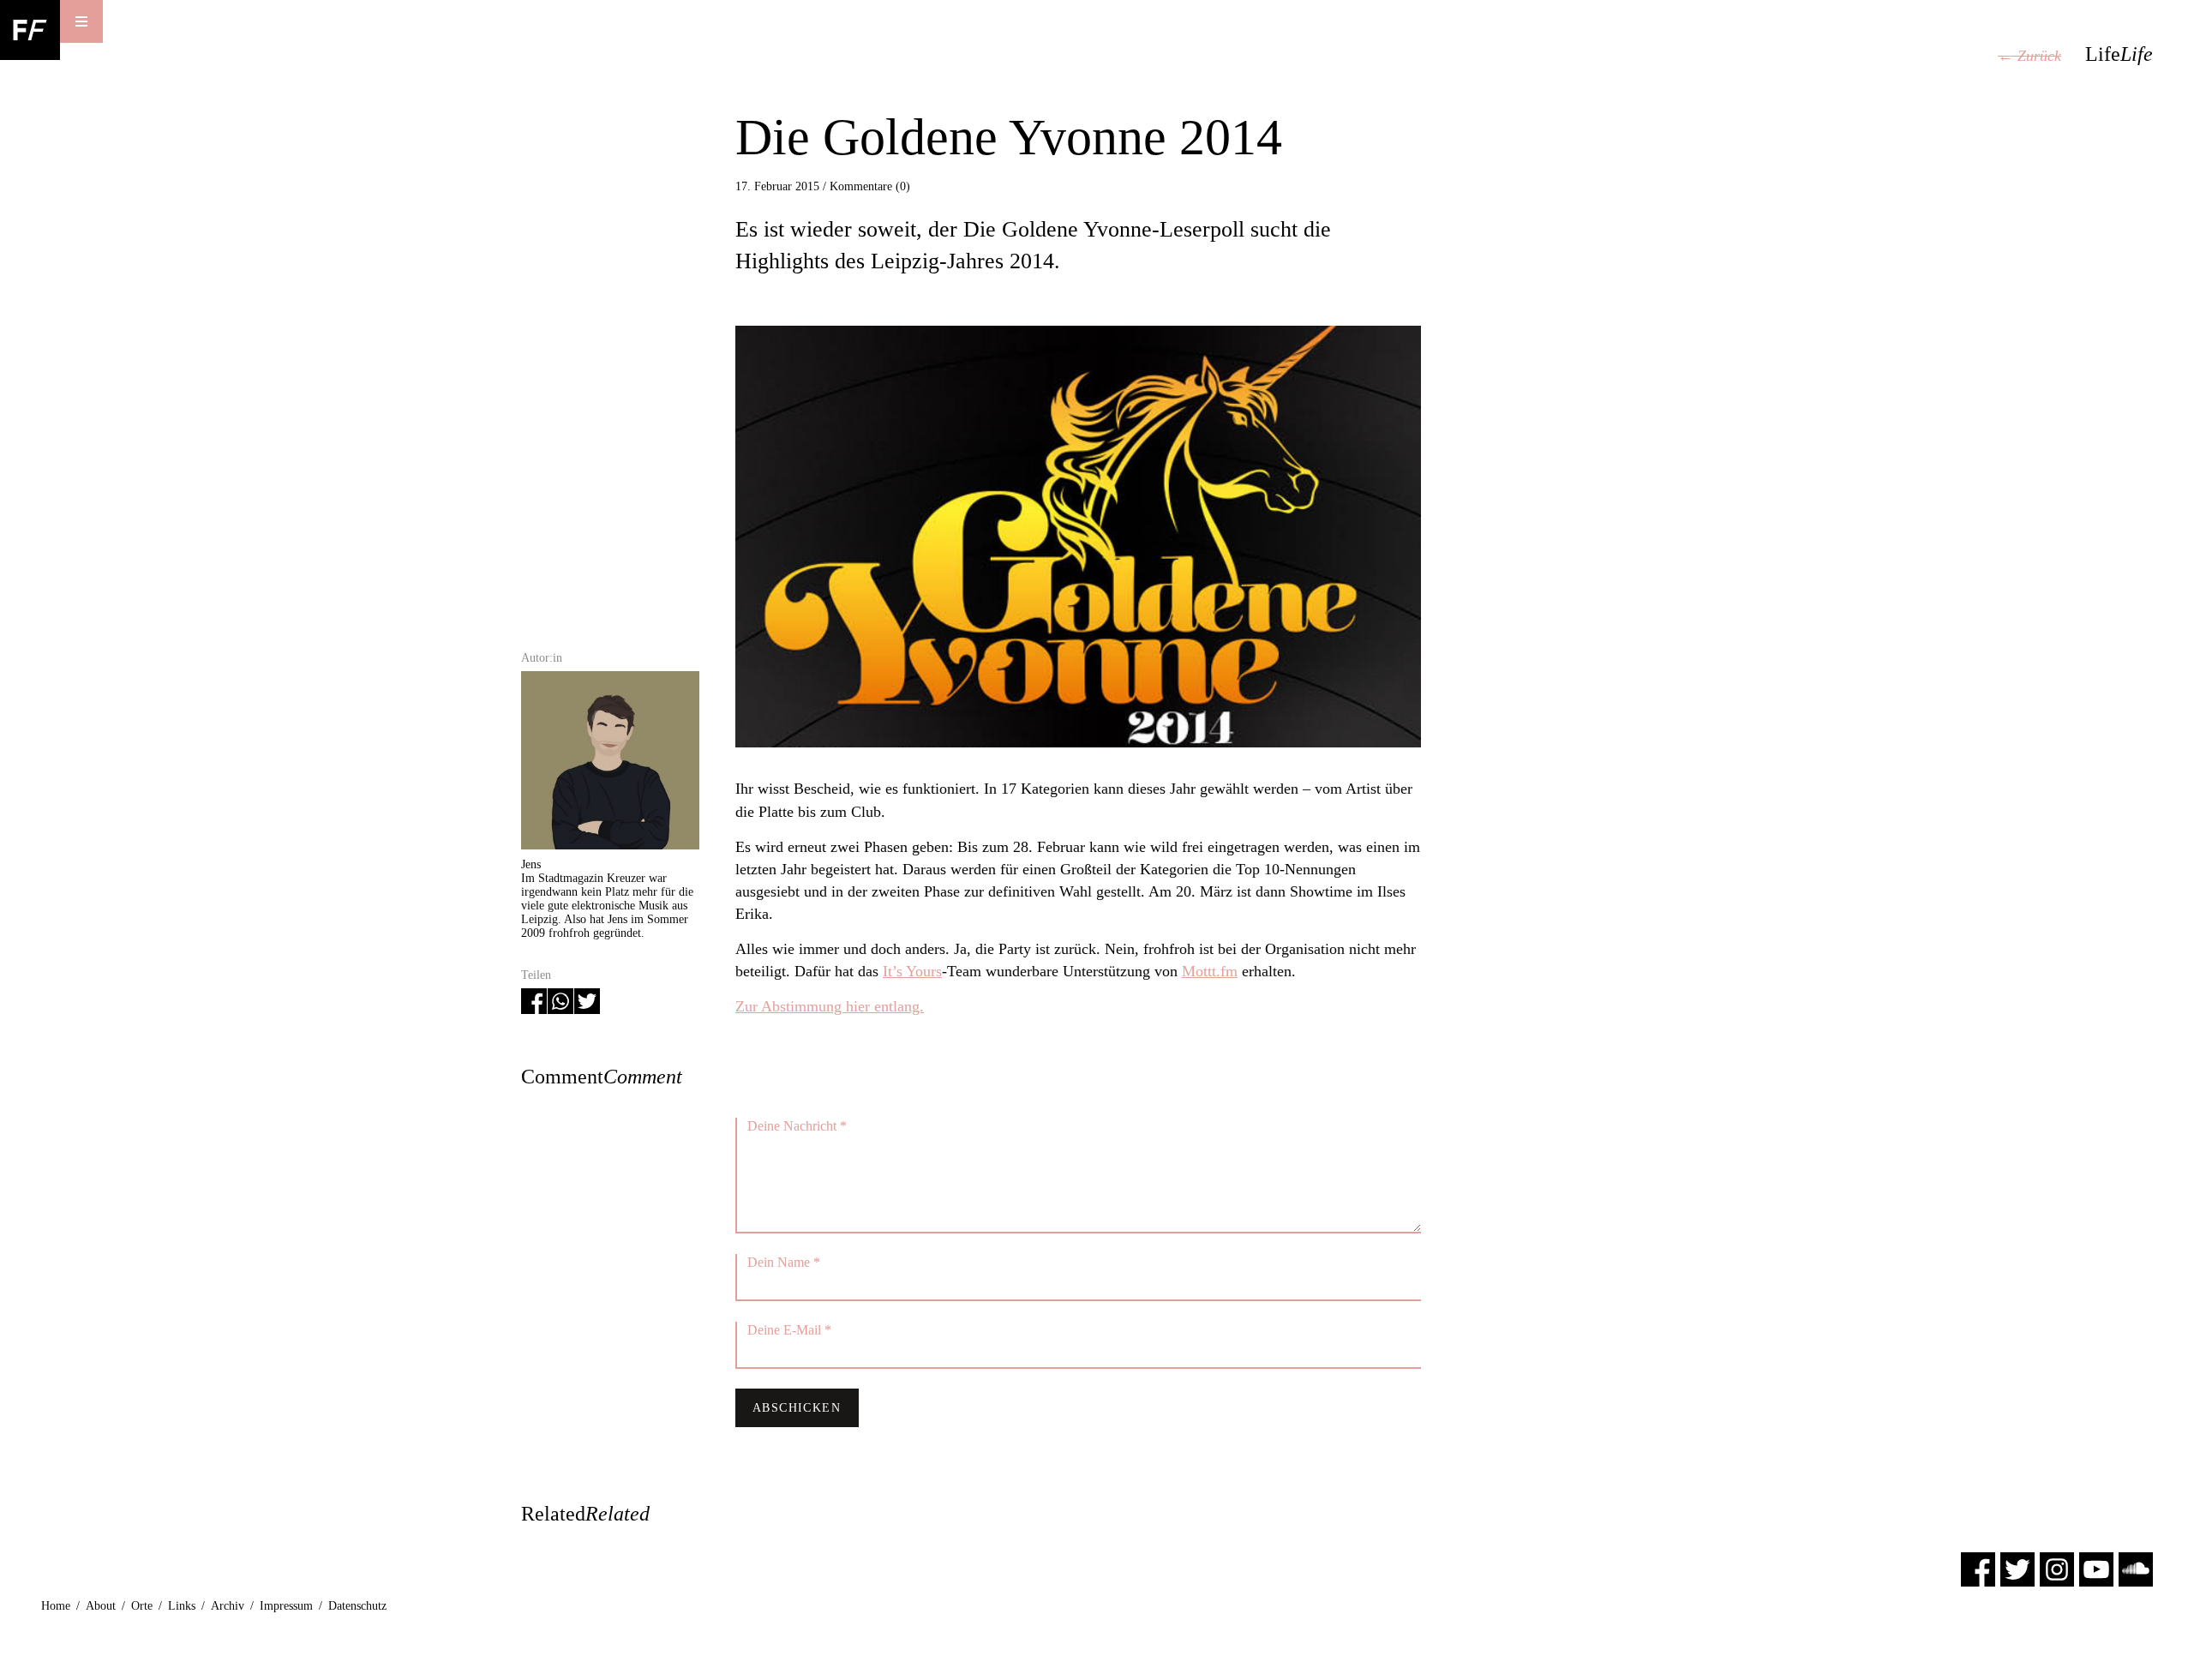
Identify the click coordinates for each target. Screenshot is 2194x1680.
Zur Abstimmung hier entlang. (830, 1006)
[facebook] (1978, 1569)
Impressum (286, 1606)
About (101, 1606)
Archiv (228, 1606)
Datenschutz (357, 1606)
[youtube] (2096, 1569)
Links (182, 1606)
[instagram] (2057, 1569)
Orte (142, 1606)
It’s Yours (912, 971)
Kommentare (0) (870, 186)
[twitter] (2017, 1569)
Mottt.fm (1210, 971)
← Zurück (2029, 56)
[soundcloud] (2136, 1569)
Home (56, 1606)
